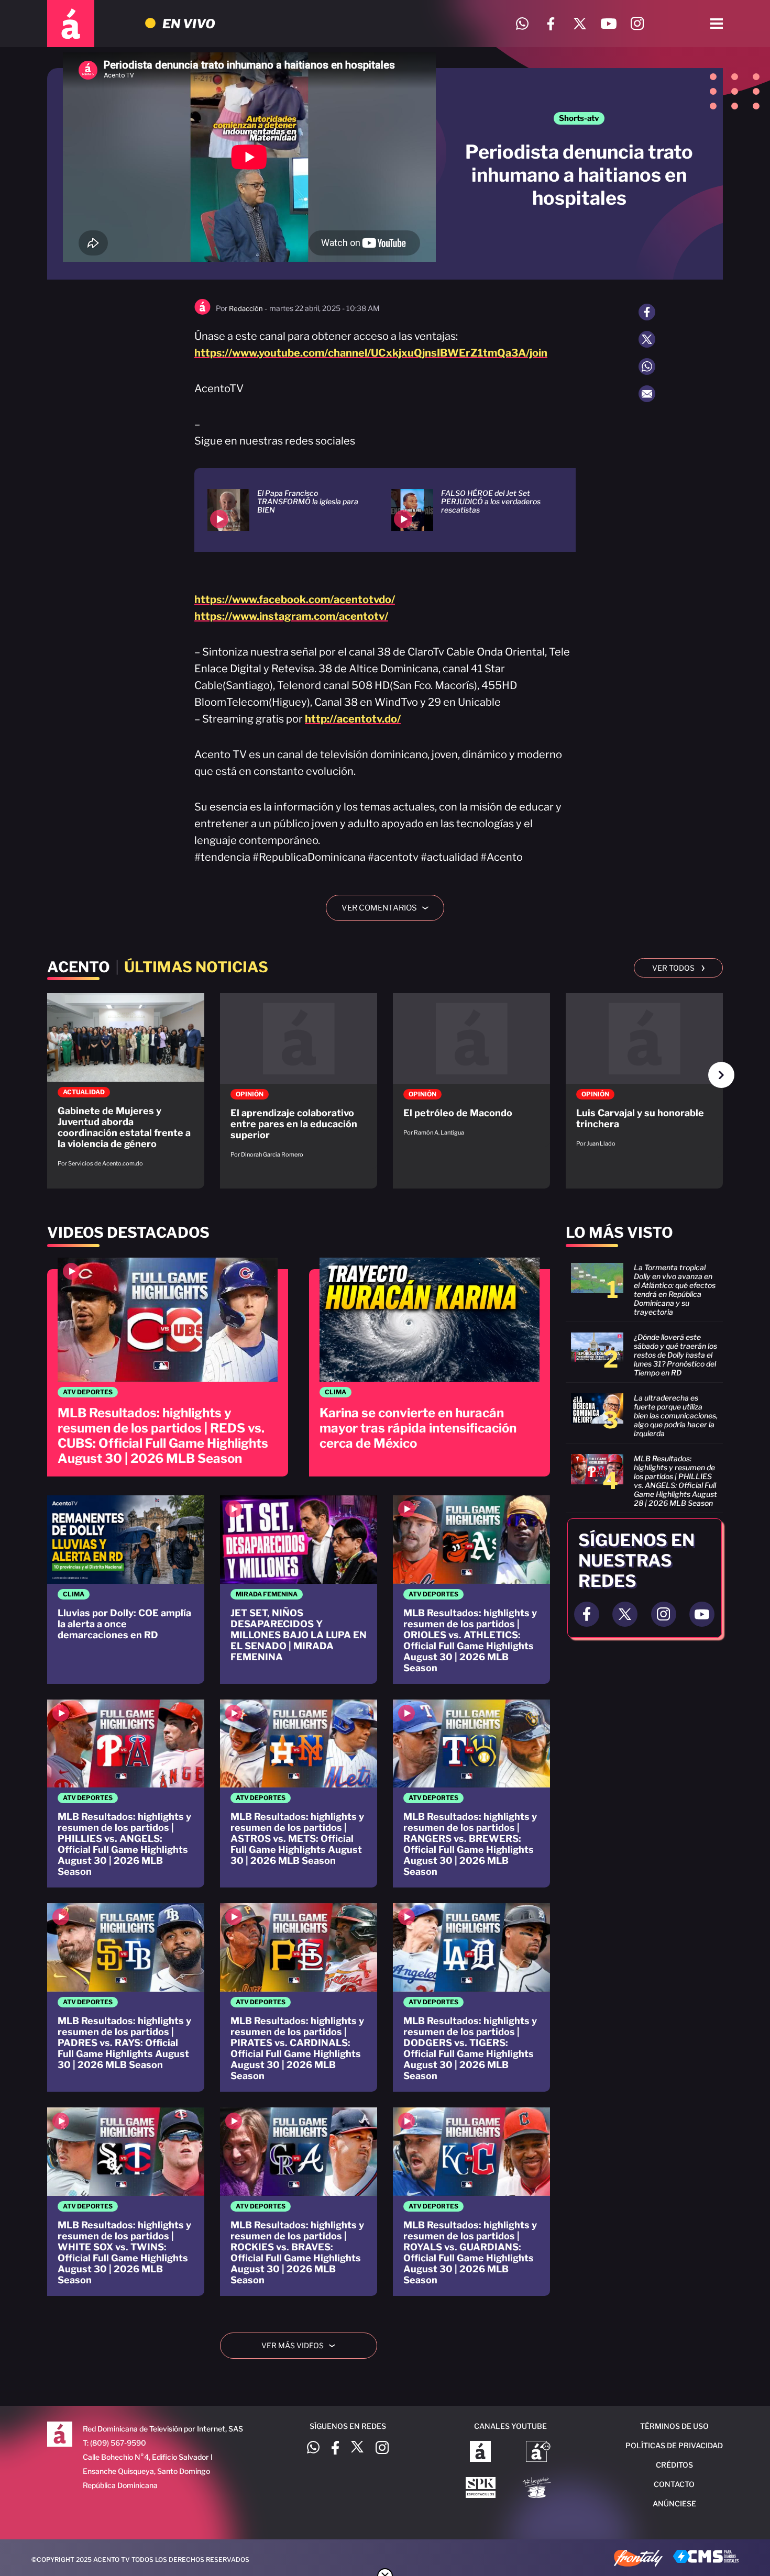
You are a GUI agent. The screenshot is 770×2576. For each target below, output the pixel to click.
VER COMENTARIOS (389, 908)
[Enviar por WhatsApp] (647, 367)
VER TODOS (679, 967)
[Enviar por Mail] (647, 394)
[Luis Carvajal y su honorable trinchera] (644, 1075)
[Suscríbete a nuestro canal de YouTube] (608, 24)
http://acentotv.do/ (353, 719)
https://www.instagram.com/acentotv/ (291, 616)
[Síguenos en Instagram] (637, 24)
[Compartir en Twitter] (647, 339)
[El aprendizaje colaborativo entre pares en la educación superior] (299, 1081)
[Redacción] (202, 312)
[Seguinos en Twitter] (625, 1614)
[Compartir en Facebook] (647, 312)
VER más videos (302, 2345)
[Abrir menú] (717, 24)
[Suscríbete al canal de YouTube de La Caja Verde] (538, 2489)
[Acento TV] (71, 24)
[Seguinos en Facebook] (587, 1614)
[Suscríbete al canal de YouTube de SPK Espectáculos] (481, 2489)
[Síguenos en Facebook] (551, 24)
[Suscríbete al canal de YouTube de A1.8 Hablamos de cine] (538, 2452)
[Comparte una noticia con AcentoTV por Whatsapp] (522, 24)
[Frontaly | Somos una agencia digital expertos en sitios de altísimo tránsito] (638, 2559)
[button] (721, 1075)
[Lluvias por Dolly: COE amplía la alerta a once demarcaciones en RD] (126, 1590)
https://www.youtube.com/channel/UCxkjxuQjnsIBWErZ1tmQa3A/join (371, 353)
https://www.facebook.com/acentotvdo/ (295, 599)
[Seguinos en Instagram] (664, 1614)
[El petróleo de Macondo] (471, 1070)
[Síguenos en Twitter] (580, 24)
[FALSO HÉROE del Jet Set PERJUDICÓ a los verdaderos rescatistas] (470, 510)
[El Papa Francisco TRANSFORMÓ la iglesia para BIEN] (286, 510)
